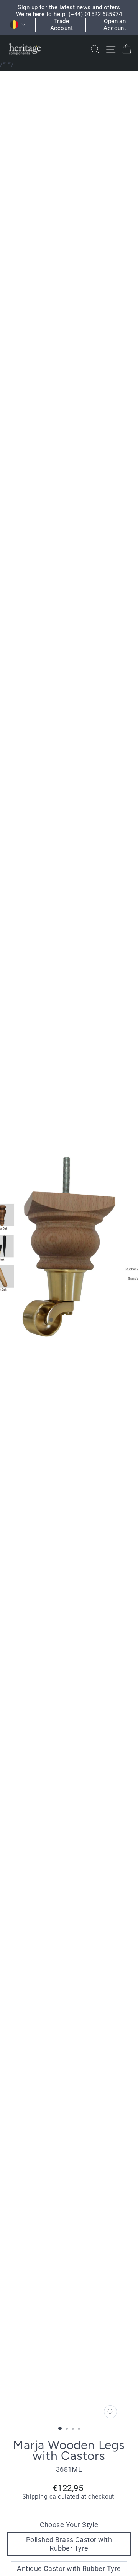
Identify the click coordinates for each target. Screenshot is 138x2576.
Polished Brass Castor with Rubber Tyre (69, 2544)
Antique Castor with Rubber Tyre (69, 2568)
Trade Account (62, 25)
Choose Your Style (69, 2525)
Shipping (35, 2497)
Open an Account (115, 25)
